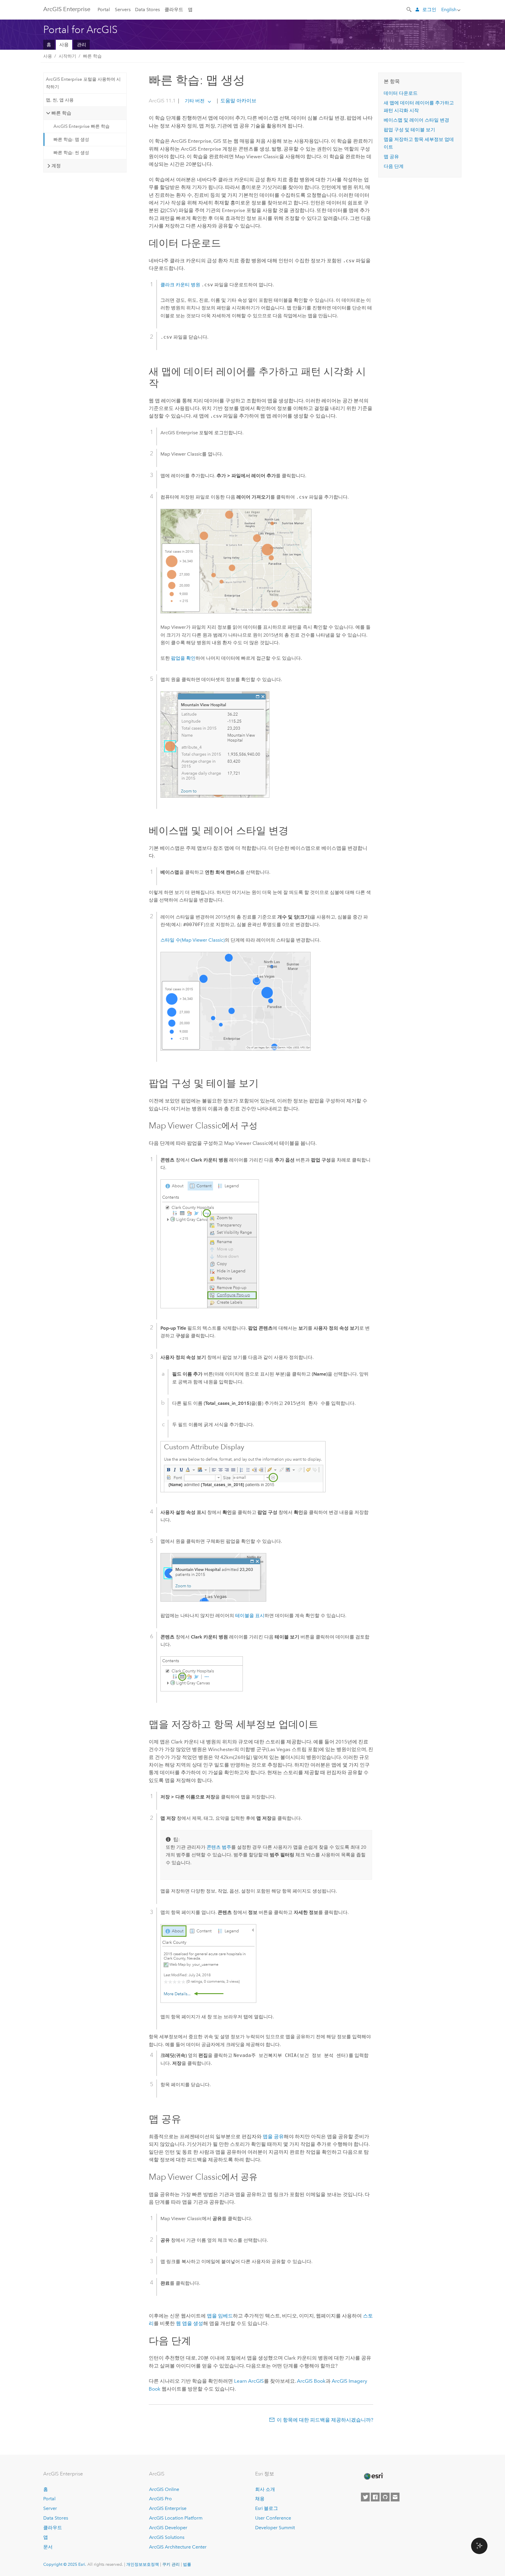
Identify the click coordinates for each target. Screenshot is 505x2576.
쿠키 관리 (171, 2564)
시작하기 (68, 56)
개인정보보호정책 (143, 2564)
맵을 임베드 (220, 2316)
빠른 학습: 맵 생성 (71, 139)
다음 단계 (394, 166)
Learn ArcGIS (249, 2381)
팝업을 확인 (183, 658)
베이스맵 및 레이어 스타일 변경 (416, 120)
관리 (82, 45)
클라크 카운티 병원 (180, 285)
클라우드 (174, 10)
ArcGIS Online (164, 2489)
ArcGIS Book (311, 2381)
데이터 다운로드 (401, 93)
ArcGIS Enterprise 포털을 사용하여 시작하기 (83, 83)
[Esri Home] (373, 2476)
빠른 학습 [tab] (61, 113)
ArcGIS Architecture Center (178, 2547)
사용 (64, 45)
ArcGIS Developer (168, 2528)
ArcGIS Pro (160, 2499)
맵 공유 (391, 157)
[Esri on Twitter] (365, 2497)
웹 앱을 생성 (190, 2323)
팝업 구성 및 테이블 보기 (409, 130)
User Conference (273, 2518)
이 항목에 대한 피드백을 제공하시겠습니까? (325, 2420)
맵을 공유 (273, 2136)
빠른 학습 (92, 56)
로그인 (429, 10)
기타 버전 (195, 101)
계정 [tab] (56, 166)
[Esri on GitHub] (385, 2497)
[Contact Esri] (395, 2497)
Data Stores (147, 10)
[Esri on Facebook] (375, 2497)
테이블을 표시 (250, 1616)
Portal (104, 10)
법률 (187, 2564)
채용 (260, 2499)
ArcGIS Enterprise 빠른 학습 (82, 126)
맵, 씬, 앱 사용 (60, 100)
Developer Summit (275, 2528)
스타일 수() (193, 940)
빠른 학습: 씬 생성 (71, 153)
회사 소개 (265, 2489)
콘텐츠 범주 (219, 1847)
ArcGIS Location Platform (176, 2518)
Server (50, 2508)
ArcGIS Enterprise (67, 9)
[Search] (409, 9)
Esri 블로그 (267, 2508)
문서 (48, 2547)
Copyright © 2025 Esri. (65, 2564)
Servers (123, 10)
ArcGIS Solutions (167, 2537)
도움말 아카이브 (238, 101)
